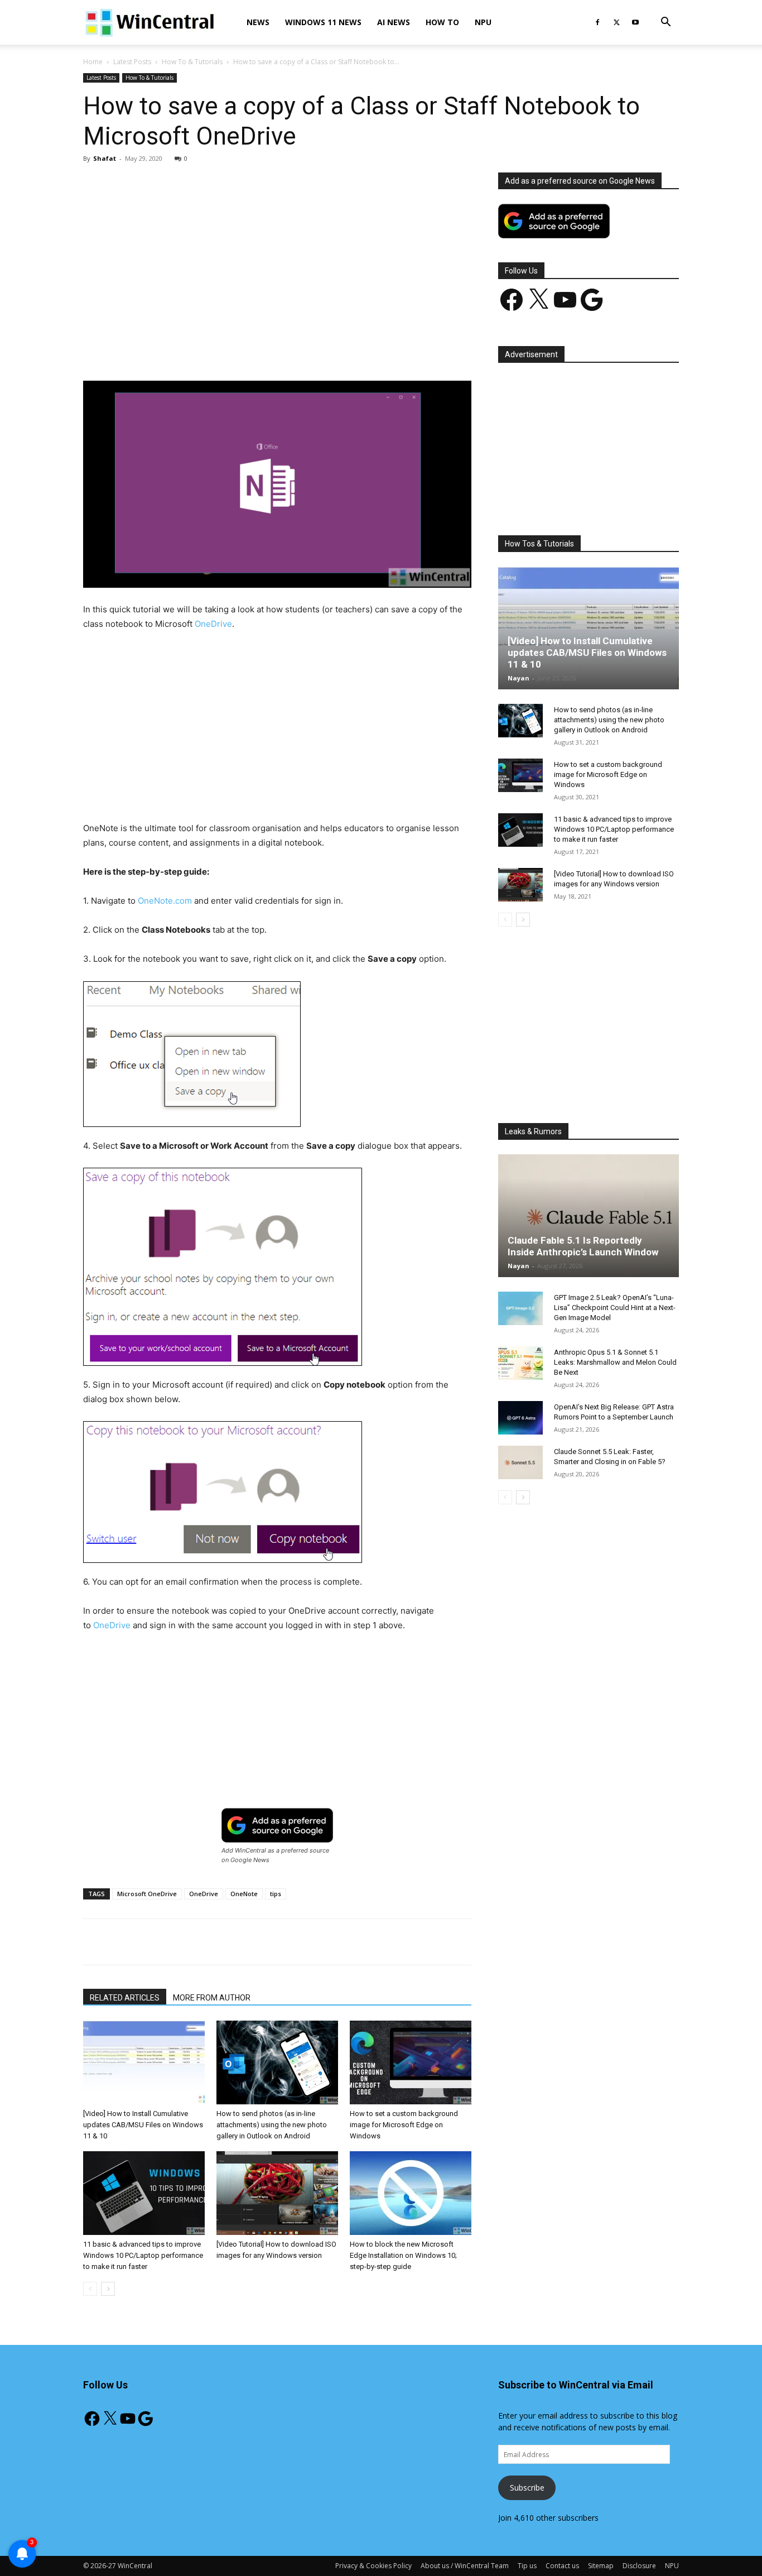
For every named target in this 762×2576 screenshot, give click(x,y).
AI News (394, 22)
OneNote (244, 1894)
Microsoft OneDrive (147, 1894)
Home (93, 62)
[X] (616, 22)
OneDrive (213, 624)
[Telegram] (316, 349)
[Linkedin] (264, 349)
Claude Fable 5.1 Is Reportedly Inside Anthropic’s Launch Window (583, 1246)
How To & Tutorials (192, 62)
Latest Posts (132, 62)
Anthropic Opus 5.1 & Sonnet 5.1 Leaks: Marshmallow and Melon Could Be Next (615, 1362)
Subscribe (527, 2488)
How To (442, 22)
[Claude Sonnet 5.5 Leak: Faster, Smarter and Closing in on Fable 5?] (520, 1462)
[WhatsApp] (239, 349)
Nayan (519, 678)
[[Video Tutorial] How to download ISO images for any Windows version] (277, 2193)
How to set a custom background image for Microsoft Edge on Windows (404, 2125)
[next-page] (108, 2289)
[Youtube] (635, 22)
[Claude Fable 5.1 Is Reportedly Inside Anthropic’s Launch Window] (589, 1216)
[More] (342, 349)
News (258, 22)
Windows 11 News (323, 22)
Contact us (562, 2566)
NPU (483, 22)
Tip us (527, 2566)
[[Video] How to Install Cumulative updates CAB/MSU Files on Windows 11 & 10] (144, 2062)
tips (276, 1894)
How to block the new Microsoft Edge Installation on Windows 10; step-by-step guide (403, 2255)
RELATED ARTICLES (125, 1998)
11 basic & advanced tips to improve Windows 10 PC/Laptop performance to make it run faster (143, 2255)
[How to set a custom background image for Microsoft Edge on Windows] (411, 2062)
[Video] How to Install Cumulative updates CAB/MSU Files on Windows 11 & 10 (143, 2125)
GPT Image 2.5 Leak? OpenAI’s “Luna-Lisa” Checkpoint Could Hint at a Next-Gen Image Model (615, 1308)
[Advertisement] (277, 255)
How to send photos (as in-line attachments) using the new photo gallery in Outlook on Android (272, 2125)
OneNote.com (165, 901)
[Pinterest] (213, 349)
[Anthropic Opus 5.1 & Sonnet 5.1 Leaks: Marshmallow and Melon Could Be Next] (520, 1363)
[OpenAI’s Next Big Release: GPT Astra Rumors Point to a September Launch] (520, 1418)
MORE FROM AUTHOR (212, 1998)
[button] (665, 23)
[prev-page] (90, 2289)
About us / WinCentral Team (465, 2566)
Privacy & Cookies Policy (373, 2566)
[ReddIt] (290, 349)
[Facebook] (597, 22)
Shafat (105, 158)
